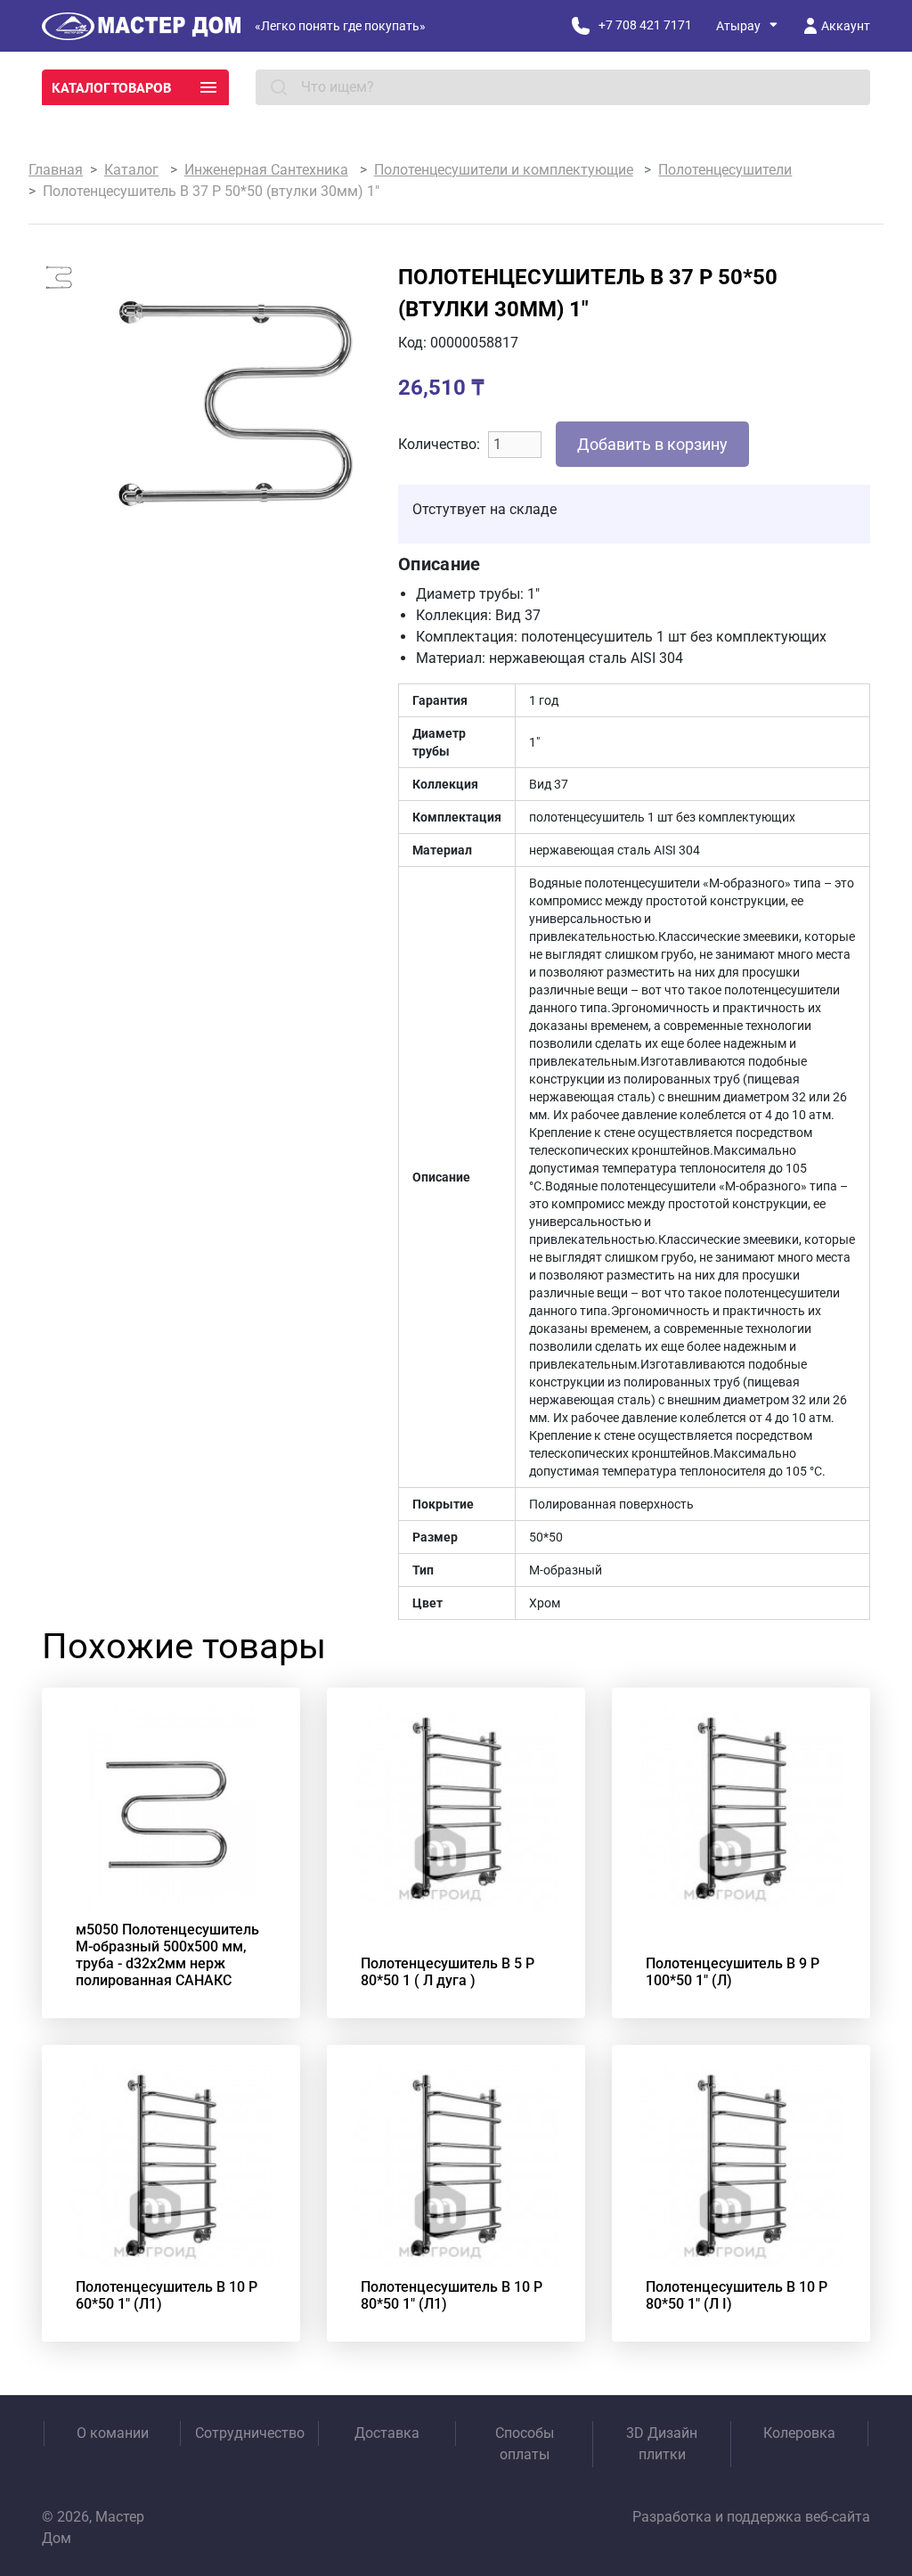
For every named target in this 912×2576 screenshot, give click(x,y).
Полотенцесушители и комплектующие (504, 170)
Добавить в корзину (652, 444)
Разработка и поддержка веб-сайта (751, 2517)
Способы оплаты (525, 2444)
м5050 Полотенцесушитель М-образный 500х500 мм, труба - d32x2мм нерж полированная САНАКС (167, 1955)
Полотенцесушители (725, 170)
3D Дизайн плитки (662, 2444)
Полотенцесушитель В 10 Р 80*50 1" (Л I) (737, 2295)
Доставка (387, 2433)
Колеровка (799, 2433)
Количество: (439, 444)
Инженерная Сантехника (266, 170)
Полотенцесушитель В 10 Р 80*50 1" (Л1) (452, 2295)
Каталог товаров (111, 87)
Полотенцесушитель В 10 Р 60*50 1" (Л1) (167, 2295)
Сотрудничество (250, 2433)
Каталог (131, 170)
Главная (56, 170)
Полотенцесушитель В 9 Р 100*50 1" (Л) (733, 1972)
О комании (113, 2433)
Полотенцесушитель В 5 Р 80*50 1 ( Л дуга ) (448, 1972)
